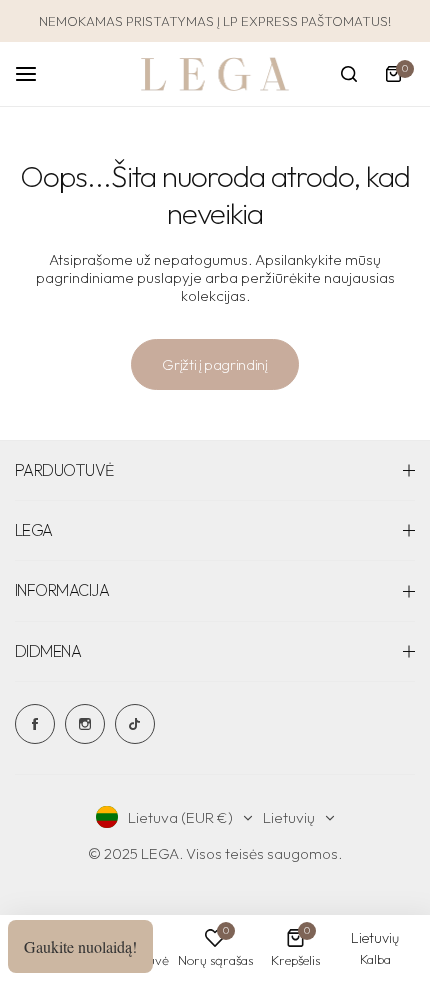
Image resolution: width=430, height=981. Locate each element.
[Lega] (215, 74)
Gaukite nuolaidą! (80, 946)
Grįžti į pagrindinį (214, 364)
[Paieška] (349, 74)
